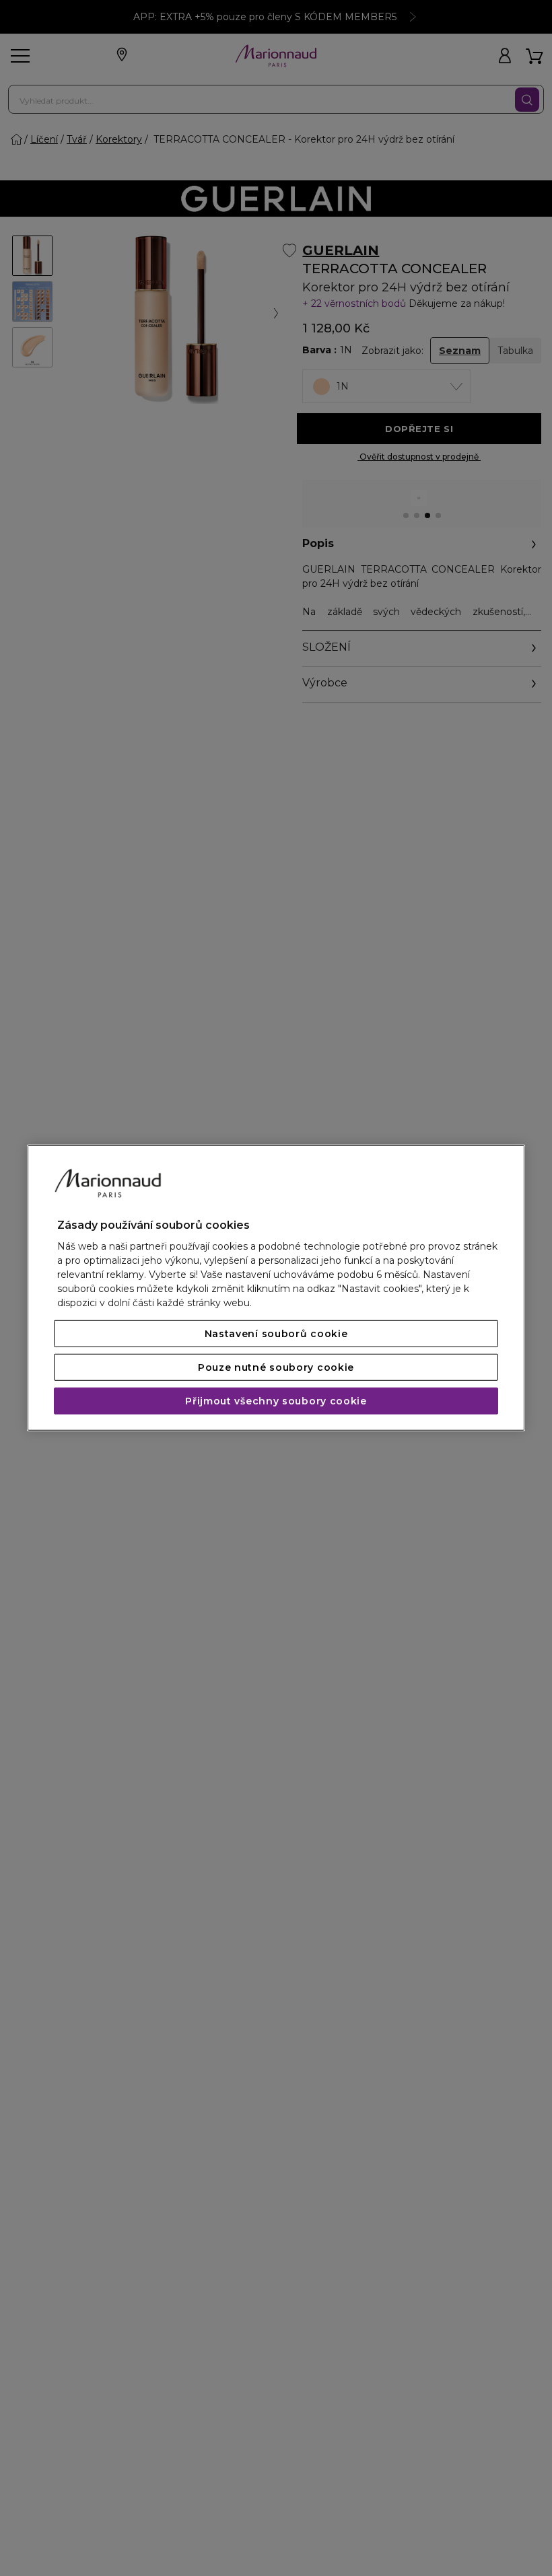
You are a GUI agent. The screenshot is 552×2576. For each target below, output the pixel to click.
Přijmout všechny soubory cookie (276, 1401)
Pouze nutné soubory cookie (276, 1367)
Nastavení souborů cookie (276, 1334)
